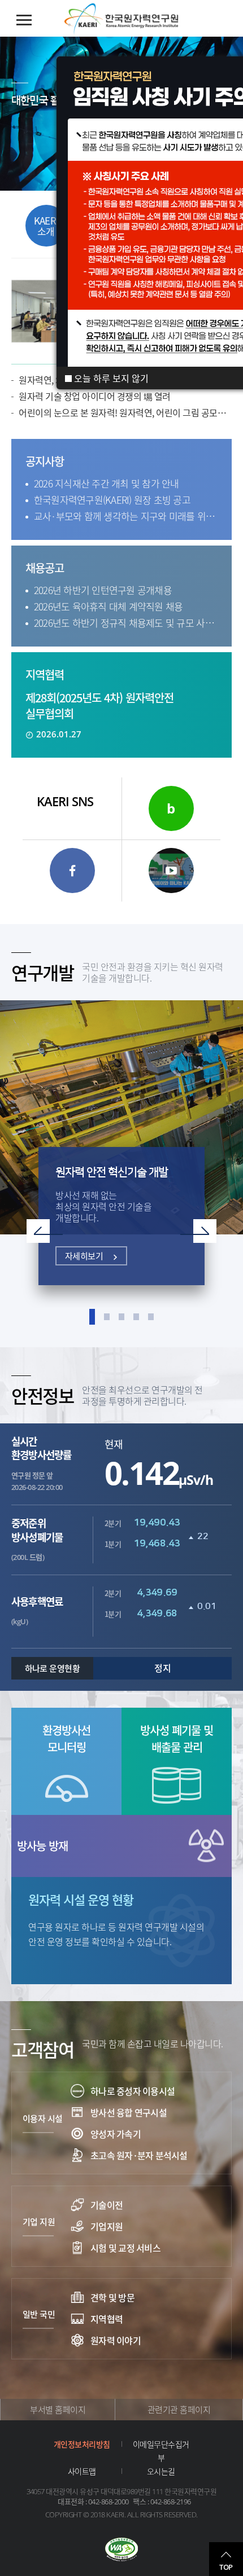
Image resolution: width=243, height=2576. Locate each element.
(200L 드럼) (37, 1539)
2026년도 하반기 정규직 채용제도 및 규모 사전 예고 (126, 623)
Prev (45, 1231)
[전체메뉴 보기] (24, 20)
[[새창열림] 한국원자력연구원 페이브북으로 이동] (72, 871)
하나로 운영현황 (53, 1668)
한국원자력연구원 (121, 19)
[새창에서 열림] (121, 2551)
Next (198, 1231)
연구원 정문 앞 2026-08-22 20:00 (41, 1463)
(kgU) (37, 1611)
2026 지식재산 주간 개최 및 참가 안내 (107, 483)
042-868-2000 (109, 2502)
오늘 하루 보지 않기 (110, 378)
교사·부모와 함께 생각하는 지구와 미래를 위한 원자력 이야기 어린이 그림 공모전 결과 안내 (126, 516)
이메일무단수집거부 (161, 2451)
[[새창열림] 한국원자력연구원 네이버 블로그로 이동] (171, 808)
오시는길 (161, 2471)
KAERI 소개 (46, 226)
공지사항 (45, 461)
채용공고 (45, 568)
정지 (162, 1668)
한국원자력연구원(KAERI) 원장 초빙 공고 (112, 500)
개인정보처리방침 (82, 2444)
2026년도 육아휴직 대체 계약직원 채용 (109, 606)
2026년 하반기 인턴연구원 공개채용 (103, 590)
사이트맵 (82, 2471)
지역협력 (45, 674)
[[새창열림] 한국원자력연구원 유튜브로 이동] (171, 871)
